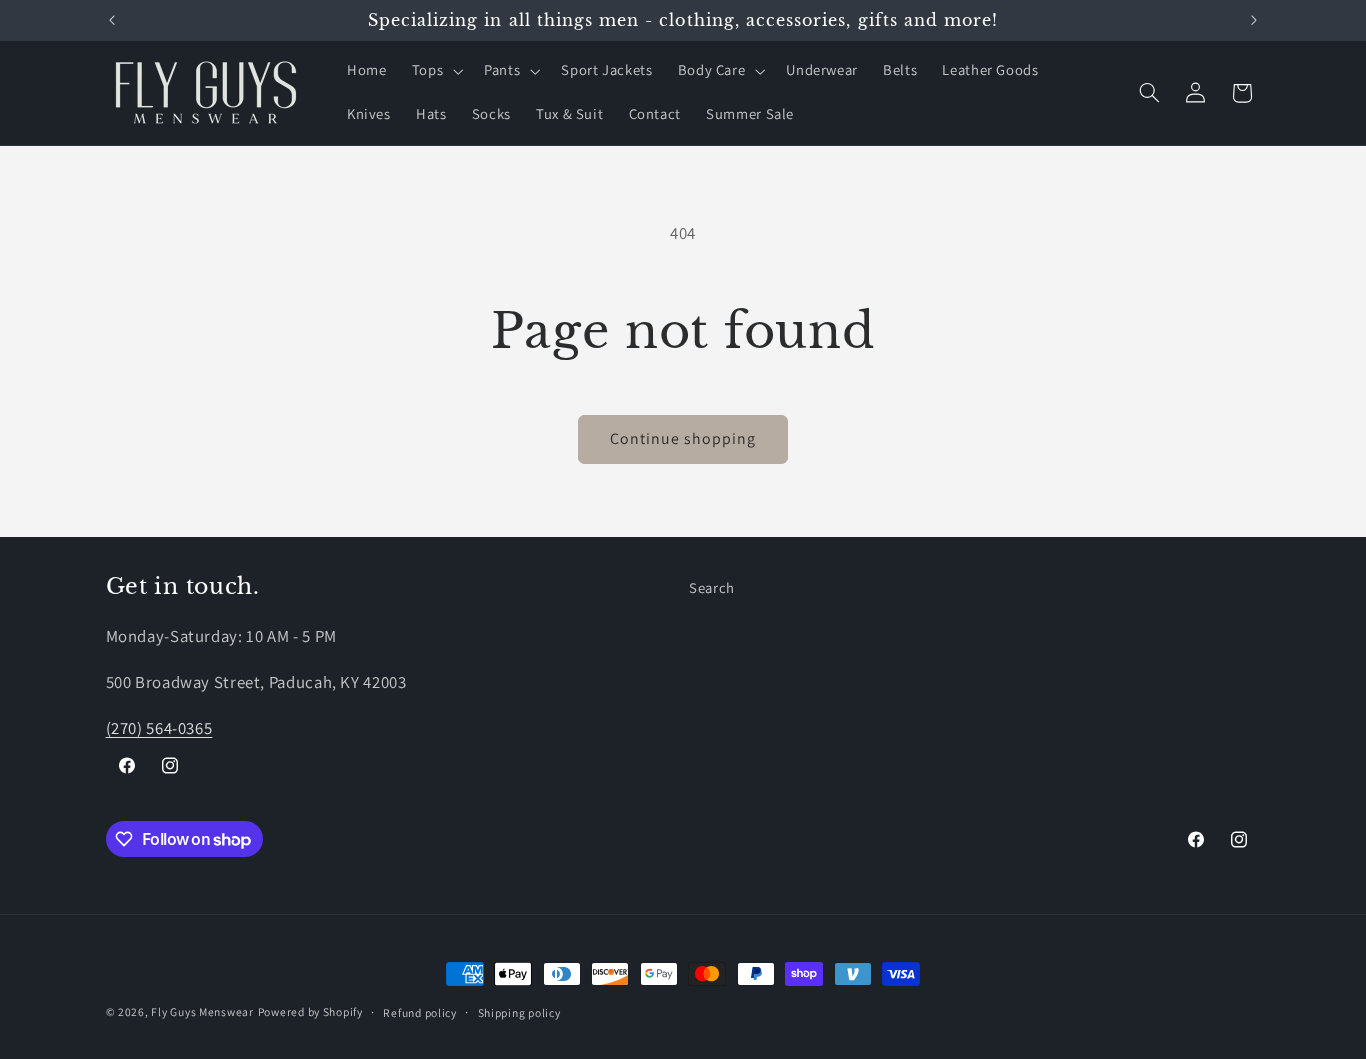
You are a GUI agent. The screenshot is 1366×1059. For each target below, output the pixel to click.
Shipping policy (519, 1012)
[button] (435, 71)
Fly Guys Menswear (202, 1011)
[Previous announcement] (112, 20)
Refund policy (420, 1012)
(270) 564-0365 (159, 728)
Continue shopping (683, 438)
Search (712, 587)
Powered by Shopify (310, 1011)
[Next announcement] (1254, 20)
